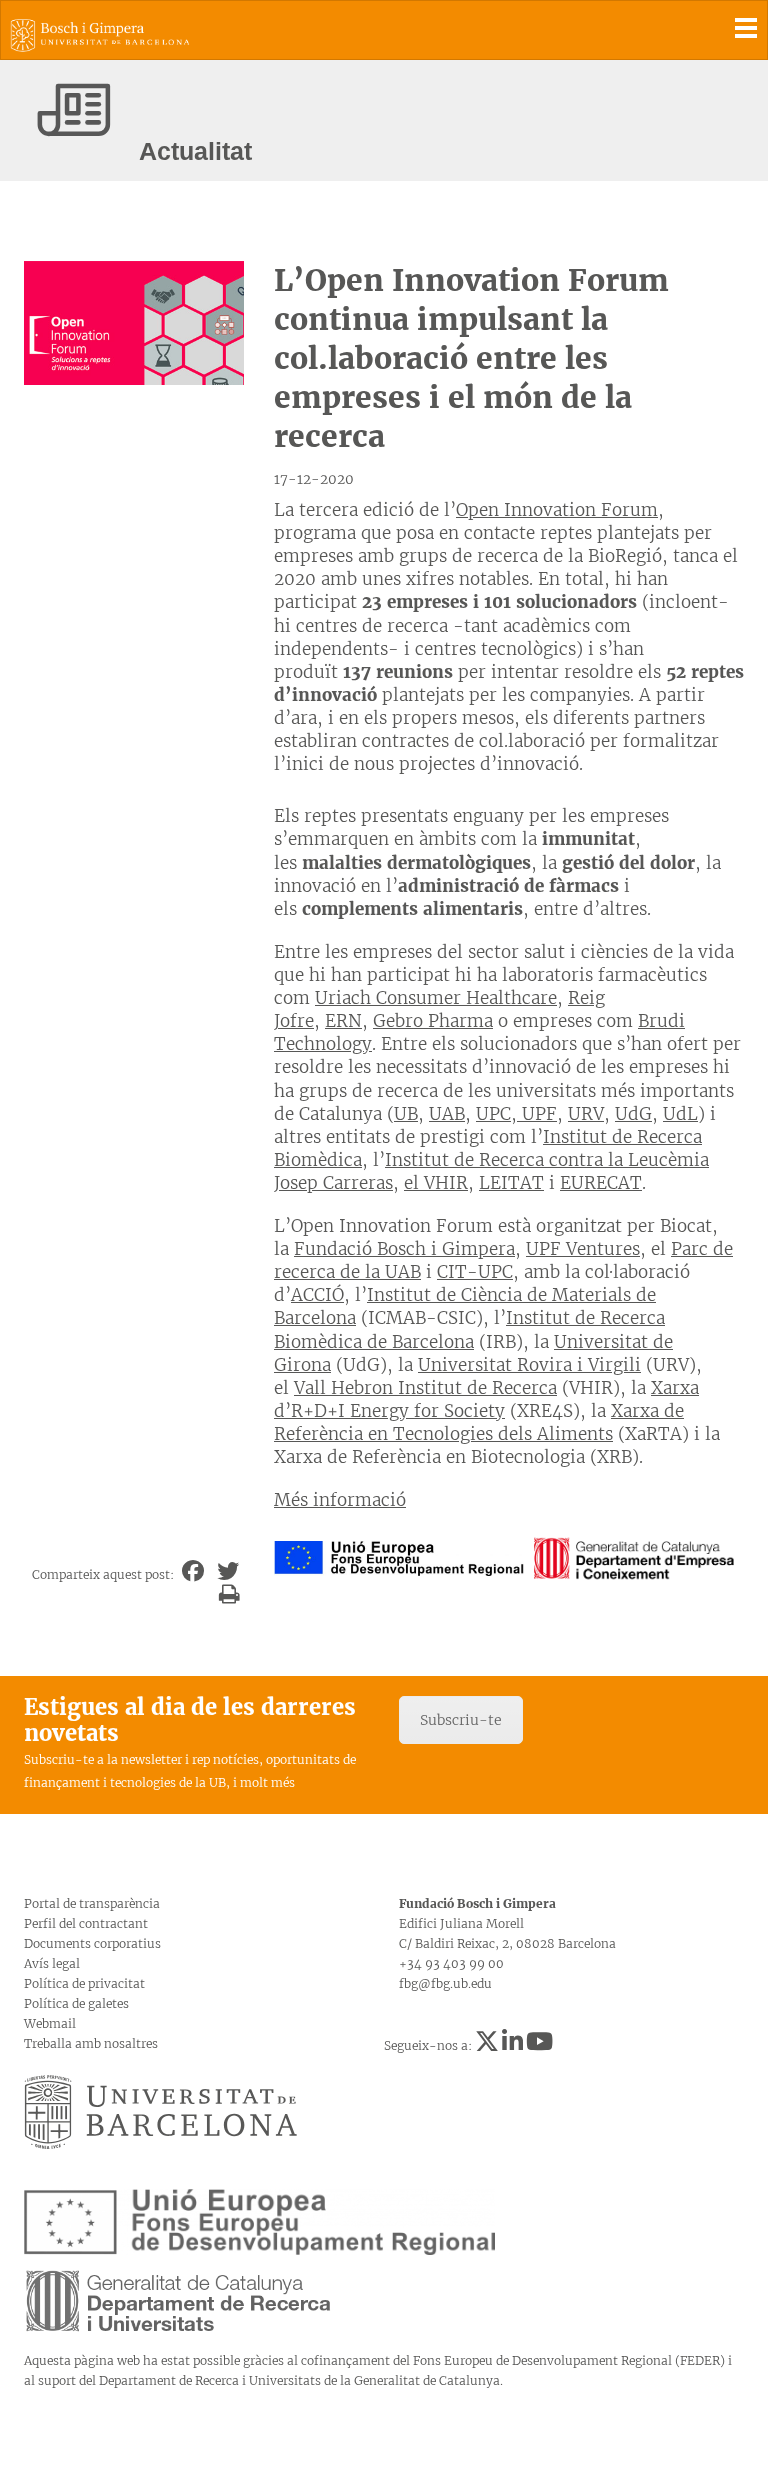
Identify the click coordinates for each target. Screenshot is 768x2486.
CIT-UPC (475, 1272)
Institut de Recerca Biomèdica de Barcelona (469, 1329)
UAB (447, 1114)
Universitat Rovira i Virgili (529, 1365)
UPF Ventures (583, 1249)
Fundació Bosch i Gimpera (404, 1249)
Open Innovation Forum (557, 510)
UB (406, 1114)
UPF (537, 1114)
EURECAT (601, 1183)
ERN (343, 1021)
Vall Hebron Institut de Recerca (425, 1388)
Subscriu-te (461, 1720)
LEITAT (511, 1183)
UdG (633, 1114)
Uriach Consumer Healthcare (436, 998)
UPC (493, 1114)
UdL (680, 1114)
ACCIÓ (317, 1295)
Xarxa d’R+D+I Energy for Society (486, 1399)
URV (586, 1114)
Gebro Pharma (433, 1021)
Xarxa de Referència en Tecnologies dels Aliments (479, 1422)
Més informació (340, 1500)
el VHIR (436, 1183)
